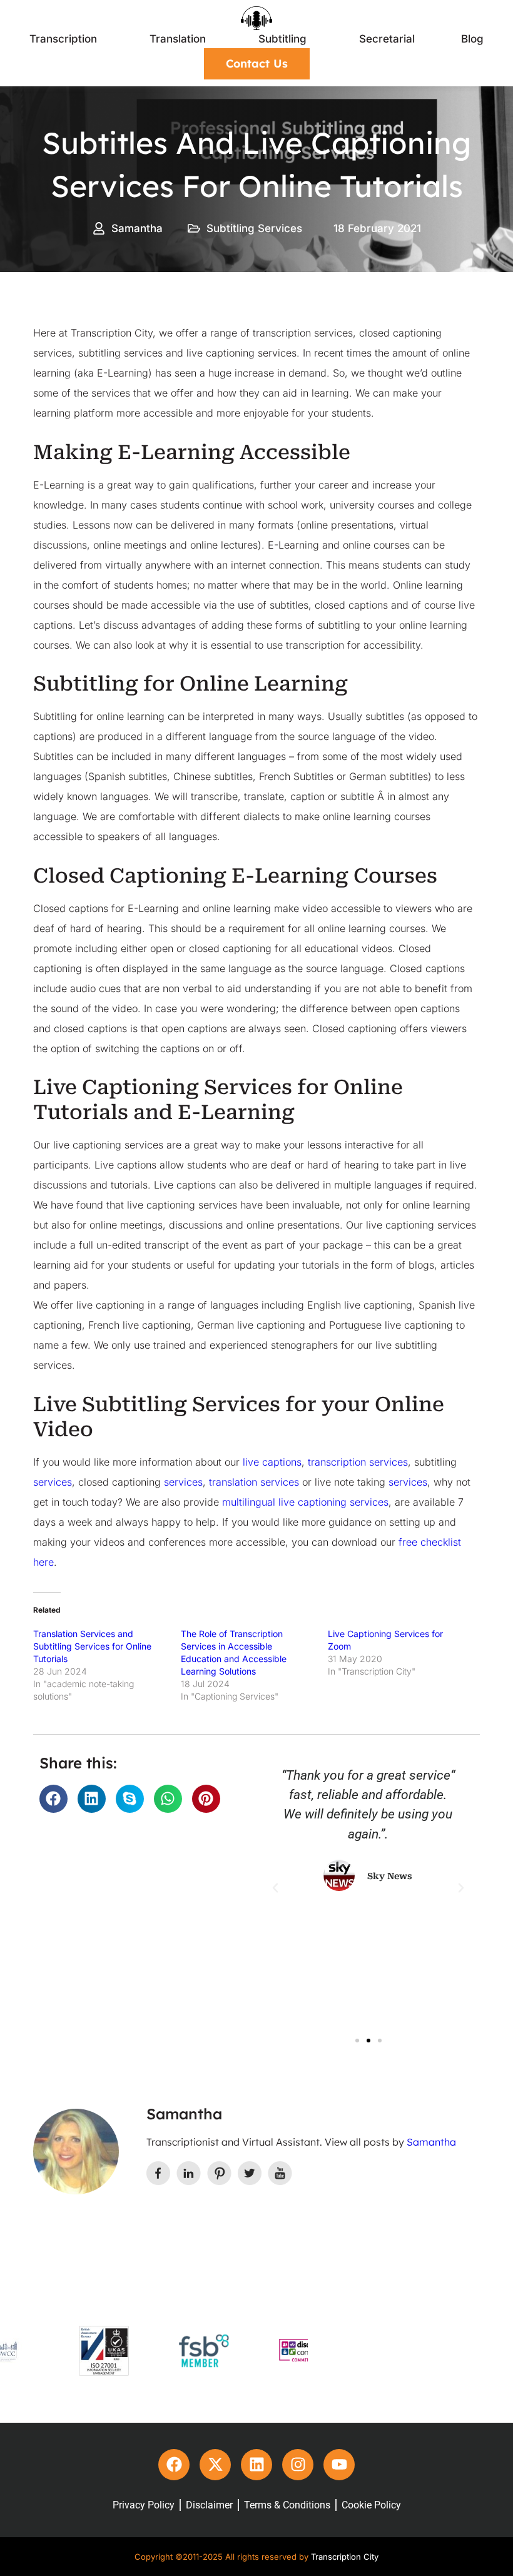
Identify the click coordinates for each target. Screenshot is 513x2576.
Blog (472, 39)
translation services (254, 1482)
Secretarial (387, 39)
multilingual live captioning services (305, 1502)
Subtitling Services (254, 228)
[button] (53, 1799)
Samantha (431, 2142)
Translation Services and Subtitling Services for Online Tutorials (92, 1646)
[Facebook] (174, 2465)
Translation (178, 39)
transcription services (358, 1462)
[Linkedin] (256, 2465)
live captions (272, 1462)
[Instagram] (298, 2465)
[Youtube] (339, 2465)
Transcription (63, 39)
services (53, 1482)
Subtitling (282, 39)
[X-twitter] (215, 2465)
